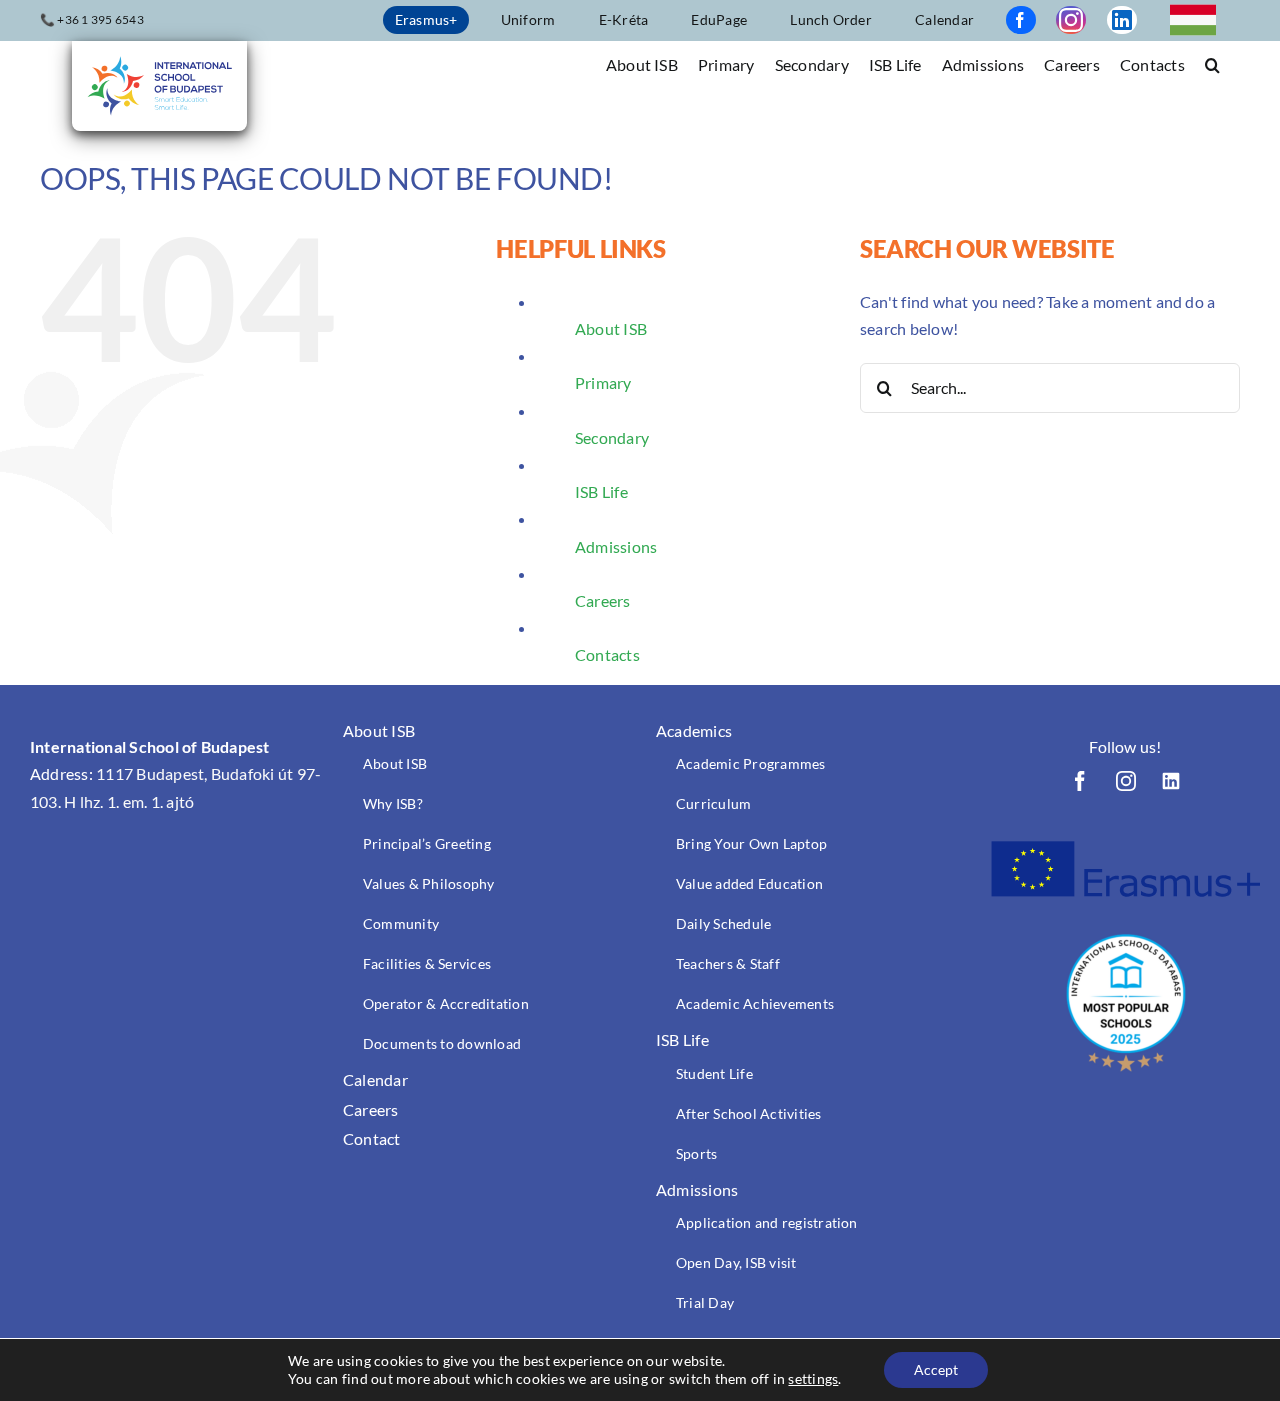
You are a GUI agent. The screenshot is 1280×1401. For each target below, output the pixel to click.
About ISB (611, 328)
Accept (936, 1369)
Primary (603, 382)
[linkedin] (1122, 20)
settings (813, 1378)
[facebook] (1021, 20)
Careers (603, 600)
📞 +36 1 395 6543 (92, 19)
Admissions (616, 546)
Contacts (607, 654)
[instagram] (1071, 20)
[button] (1212, 63)
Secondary (612, 437)
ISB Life (601, 491)
